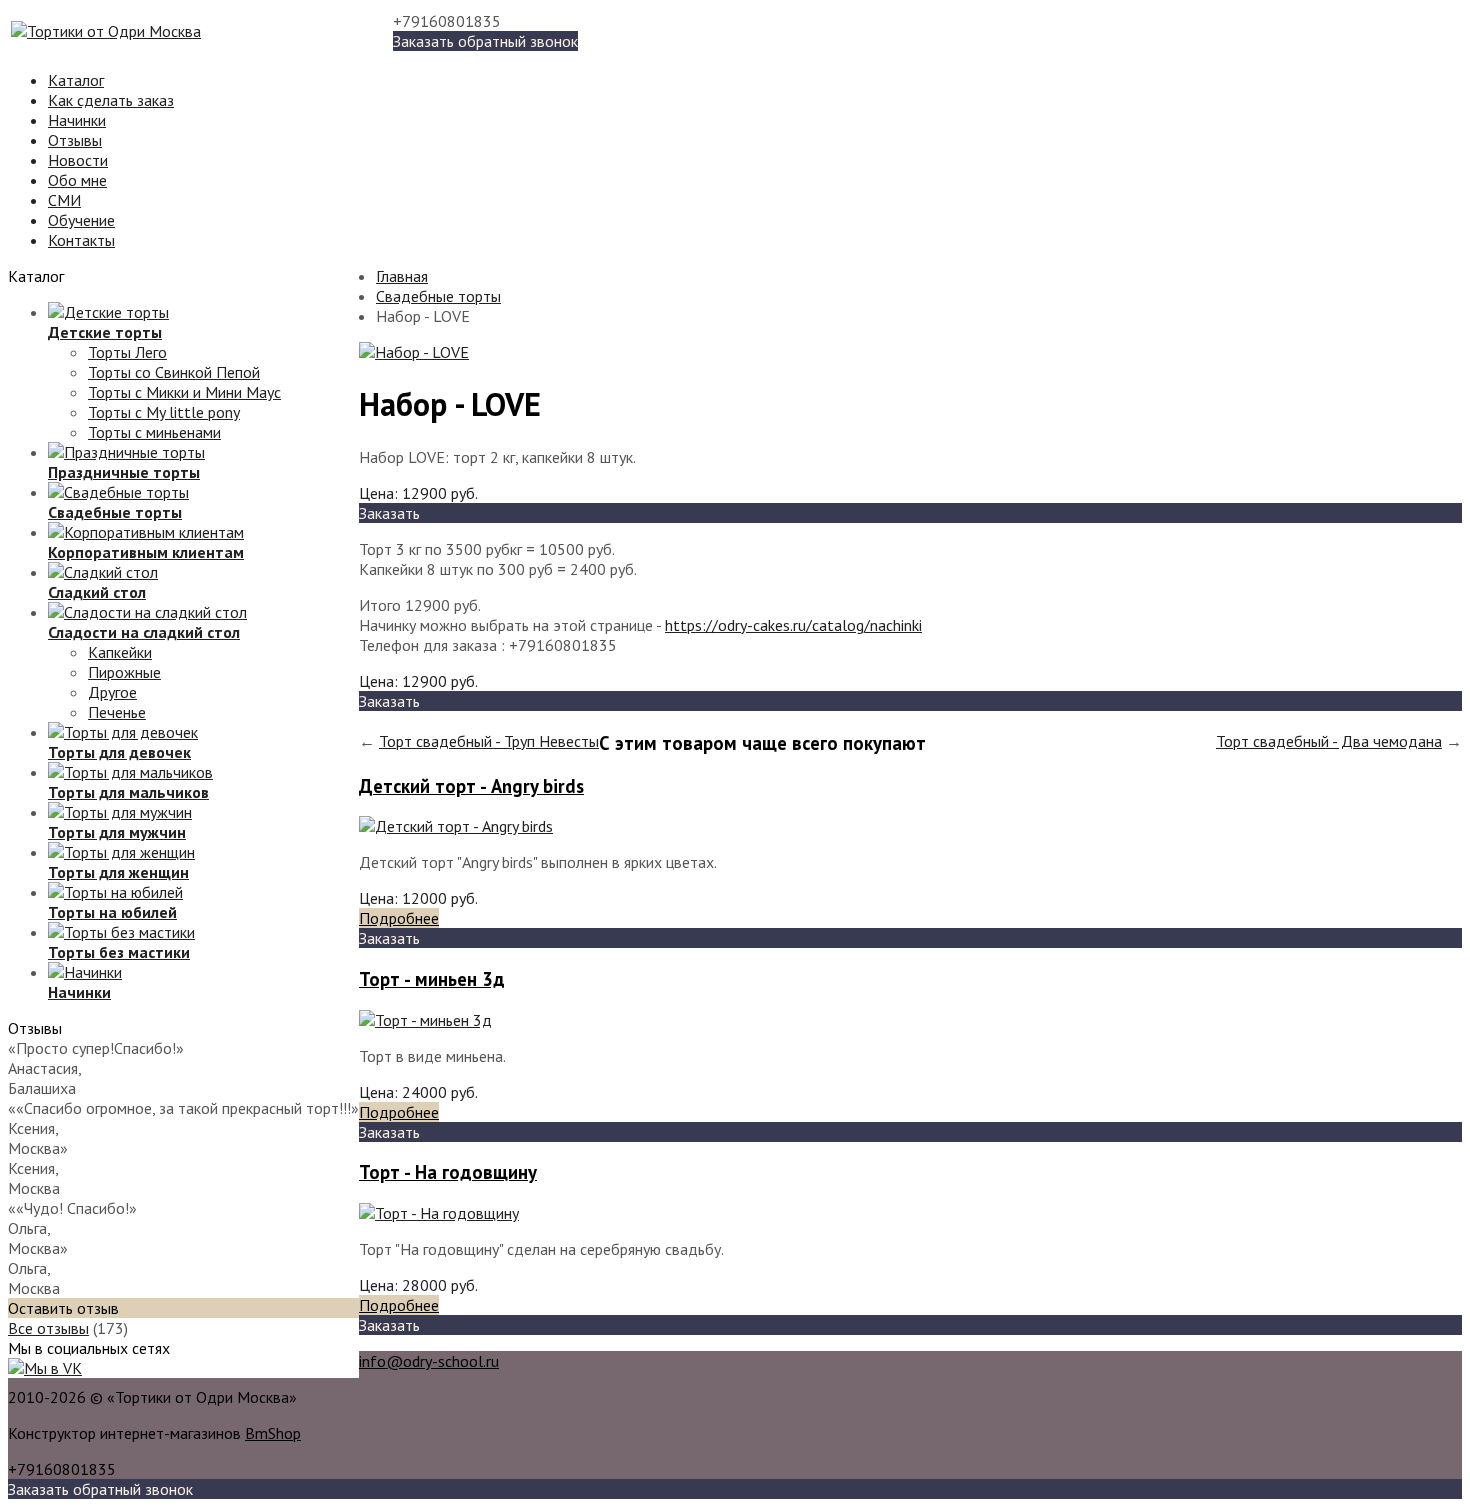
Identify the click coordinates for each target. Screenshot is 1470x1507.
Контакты (81, 240)
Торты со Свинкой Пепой (174, 372)
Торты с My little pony (164, 412)
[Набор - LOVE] (414, 352)
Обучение (81, 220)
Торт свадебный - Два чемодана (1329, 741)
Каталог (76, 80)
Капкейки (120, 652)
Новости (78, 160)
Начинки (77, 120)
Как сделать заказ (111, 100)
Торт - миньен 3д (432, 979)
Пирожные (124, 672)
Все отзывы (48, 1328)
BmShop (273, 1433)
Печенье (117, 712)
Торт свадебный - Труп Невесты (489, 741)
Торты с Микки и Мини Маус (184, 392)
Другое (112, 692)
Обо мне (77, 180)
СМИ (64, 200)
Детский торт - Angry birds (471, 786)
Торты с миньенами (154, 432)
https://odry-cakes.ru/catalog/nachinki (793, 625)
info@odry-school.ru (429, 1361)
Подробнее (399, 918)
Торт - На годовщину (448, 1172)
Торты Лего (127, 352)
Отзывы (75, 140)
